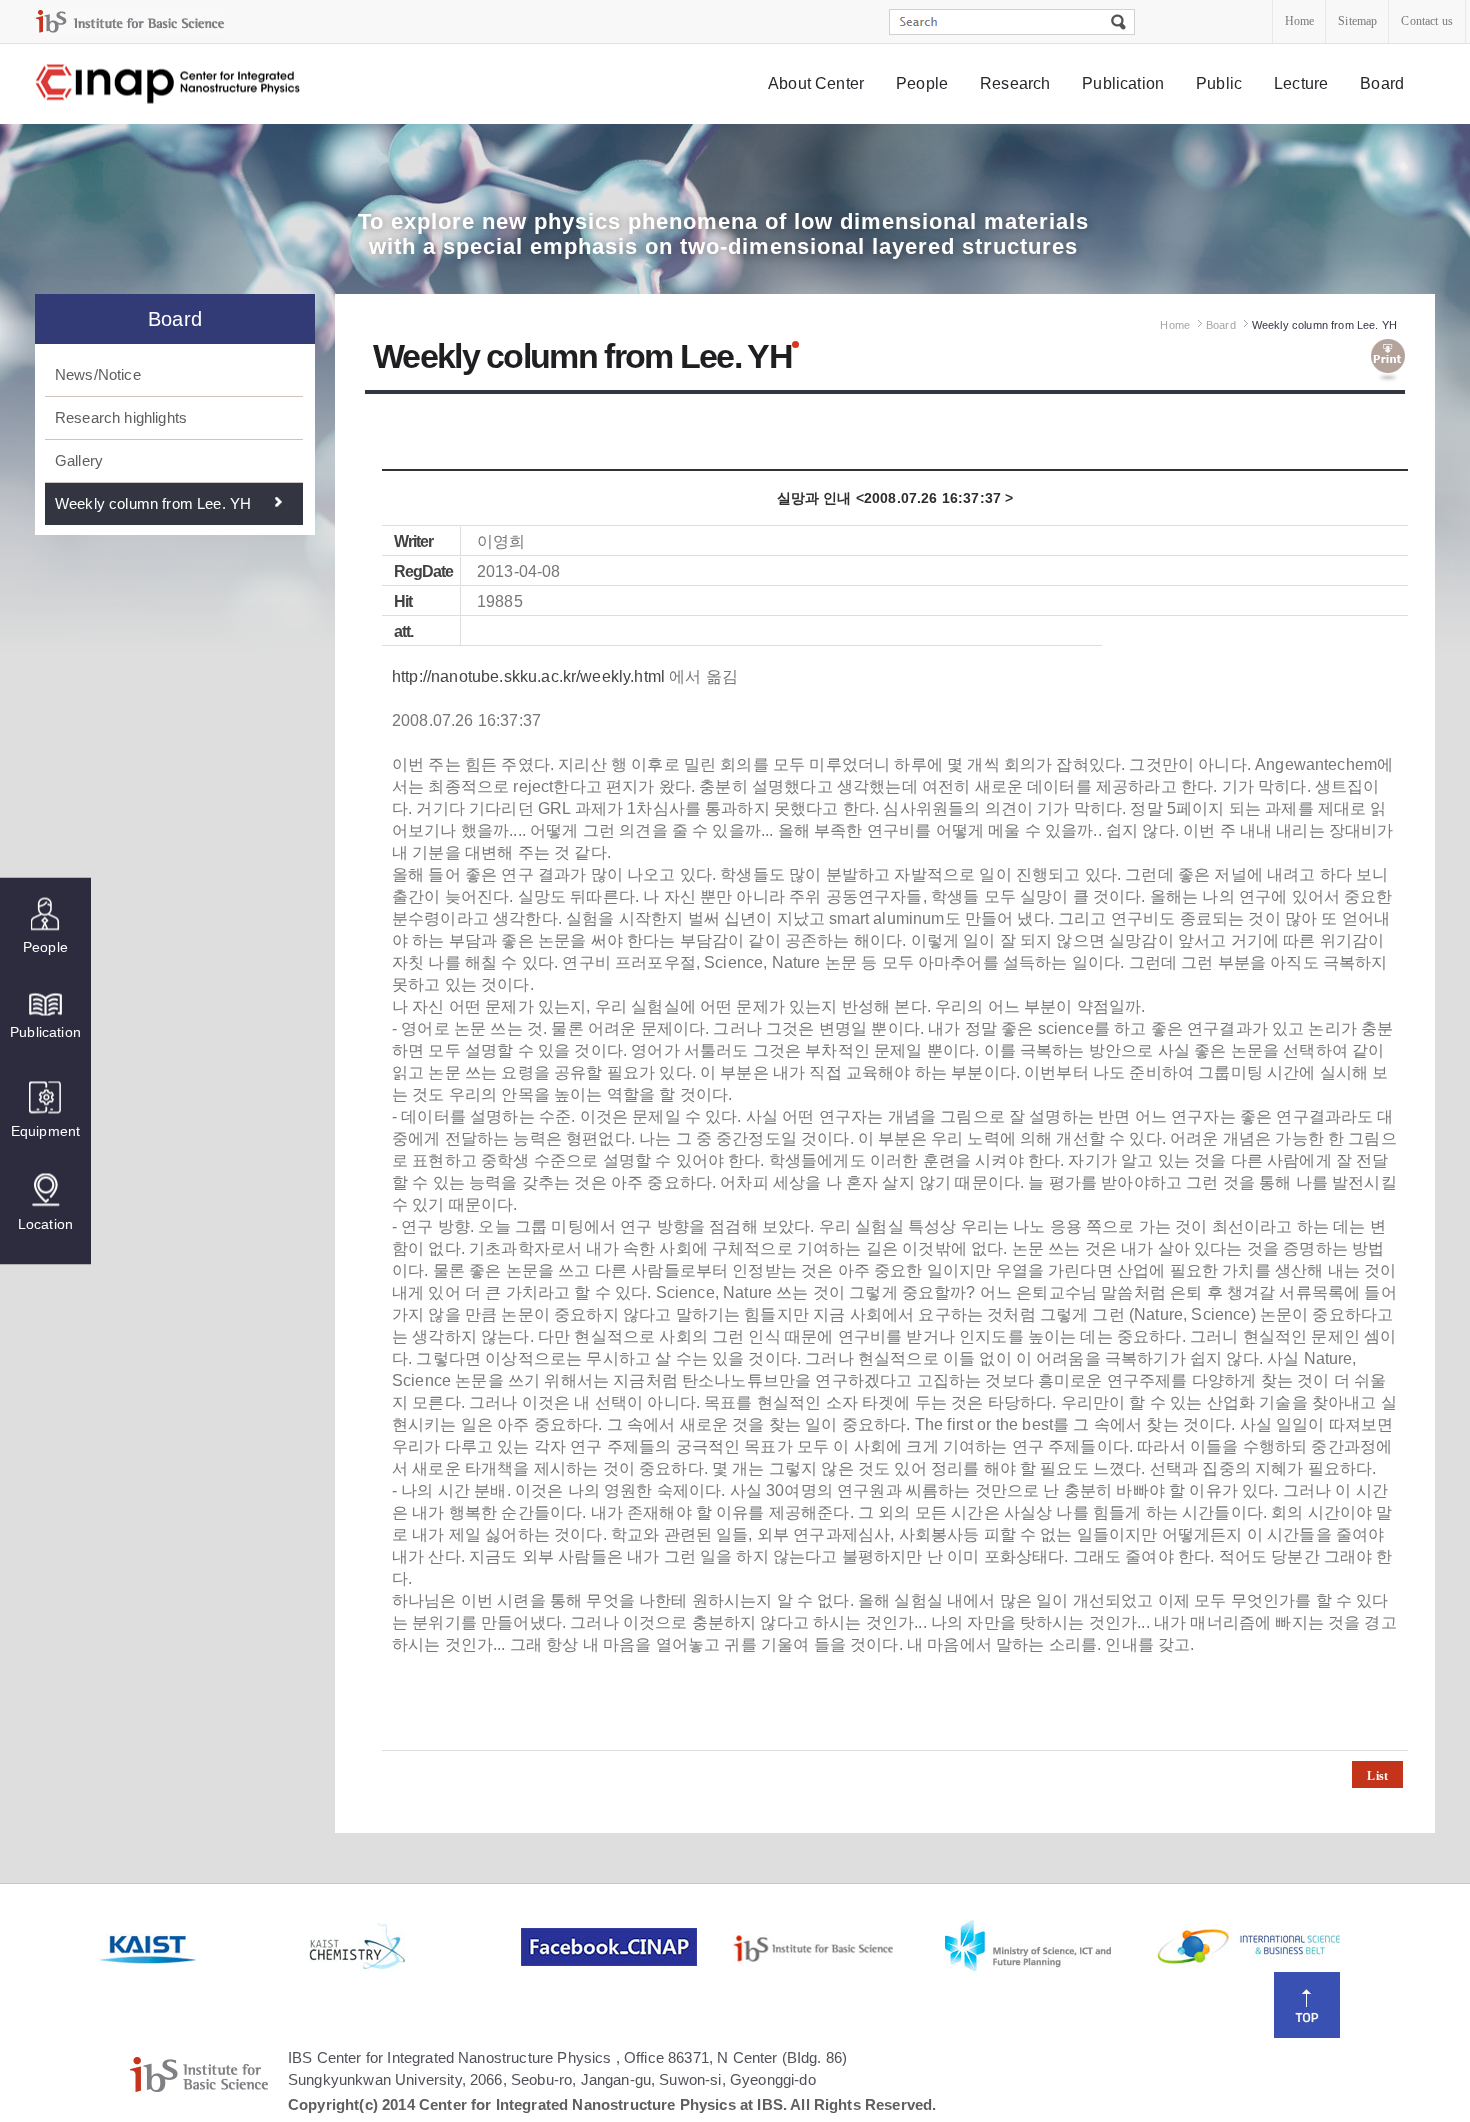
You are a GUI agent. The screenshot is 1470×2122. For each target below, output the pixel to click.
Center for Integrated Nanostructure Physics (169, 84)
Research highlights (121, 417)
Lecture (1301, 83)
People (922, 83)
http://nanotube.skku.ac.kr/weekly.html (528, 676)
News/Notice (98, 374)
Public (1219, 83)
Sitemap (1357, 21)
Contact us (1427, 21)
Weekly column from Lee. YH (153, 503)
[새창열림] (202, 1947)
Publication (1123, 83)
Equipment (45, 1131)
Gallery (79, 460)
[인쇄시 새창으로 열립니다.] (1388, 361)
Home (1300, 21)
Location (45, 1224)
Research (1015, 83)
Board (1382, 83)
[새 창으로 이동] (130, 21)
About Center (816, 83)
